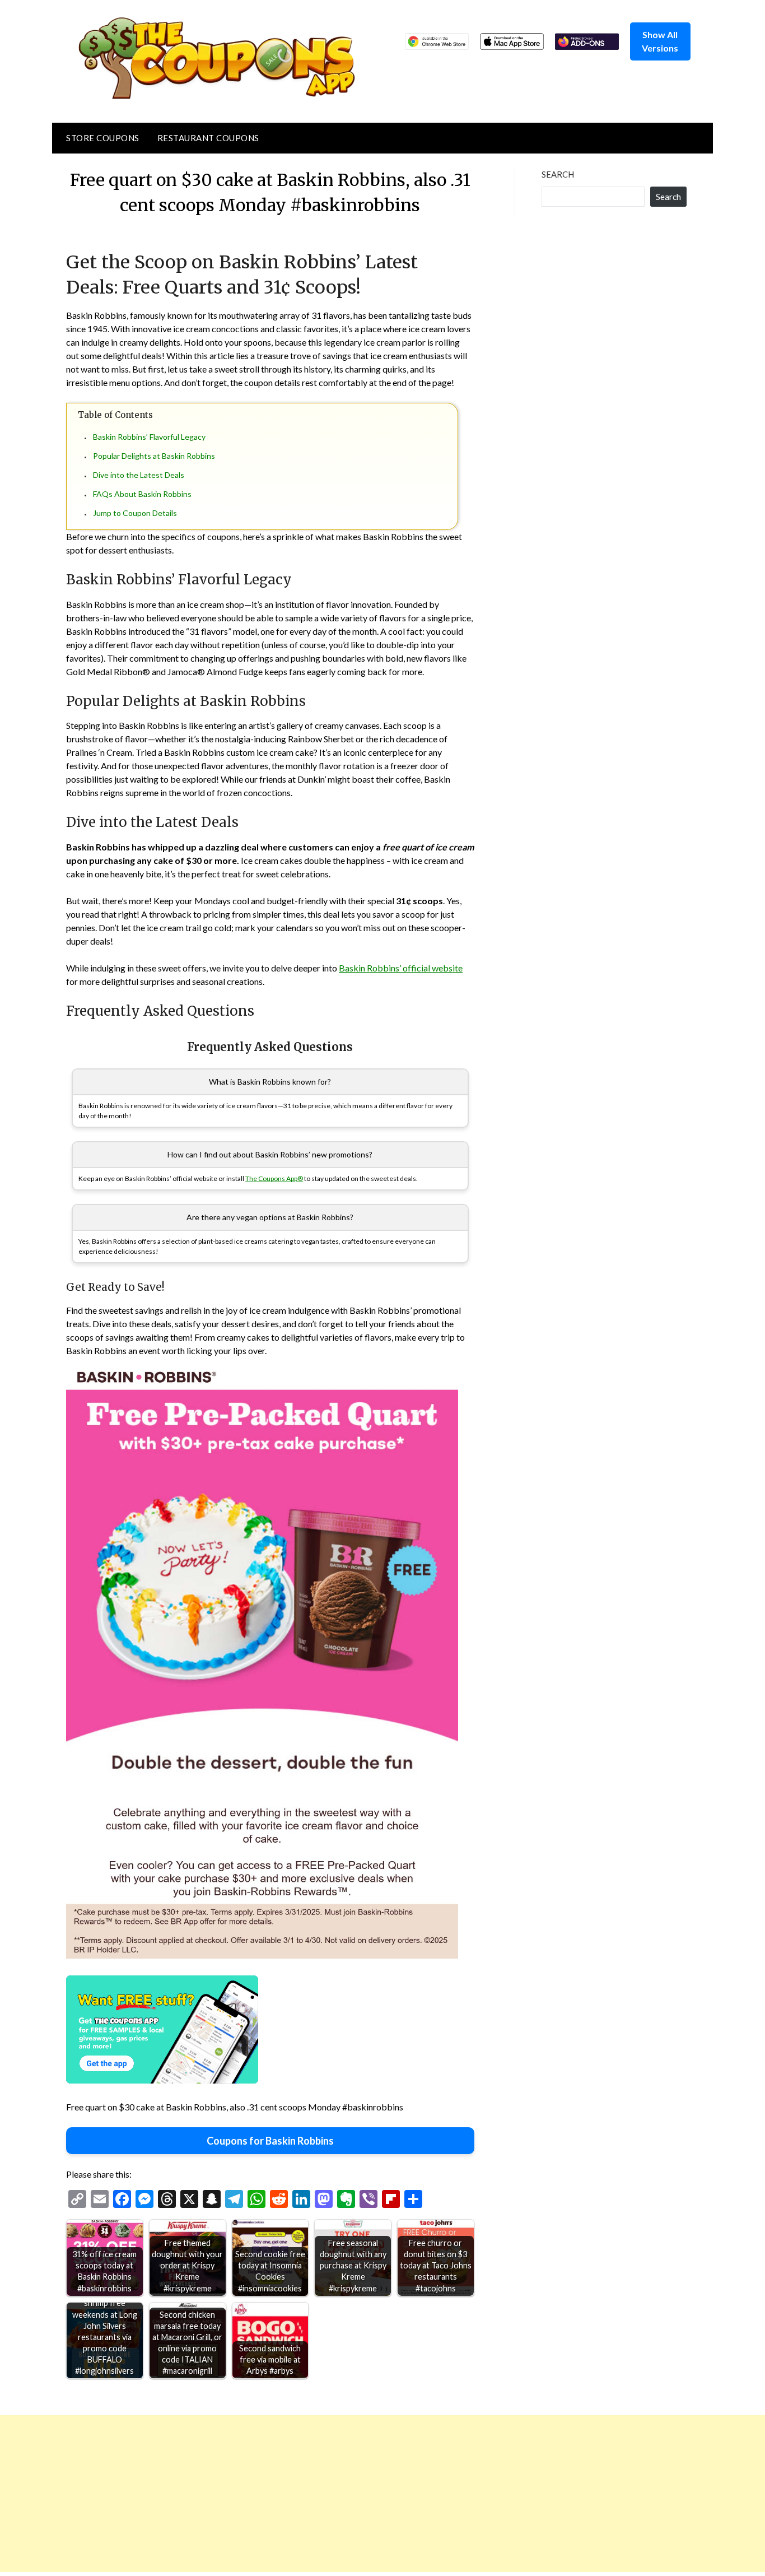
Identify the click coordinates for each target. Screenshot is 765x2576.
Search (558, 174)
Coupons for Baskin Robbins (270, 2141)
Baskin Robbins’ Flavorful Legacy (149, 437)
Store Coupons (103, 138)
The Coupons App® (274, 1178)
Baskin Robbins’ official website (401, 968)
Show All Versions (660, 41)
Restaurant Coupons (208, 138)
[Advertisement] (336, 2494)
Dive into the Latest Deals (139, 475)
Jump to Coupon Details (135, 513)
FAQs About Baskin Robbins (142, 494)
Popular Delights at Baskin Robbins (154, 456)
